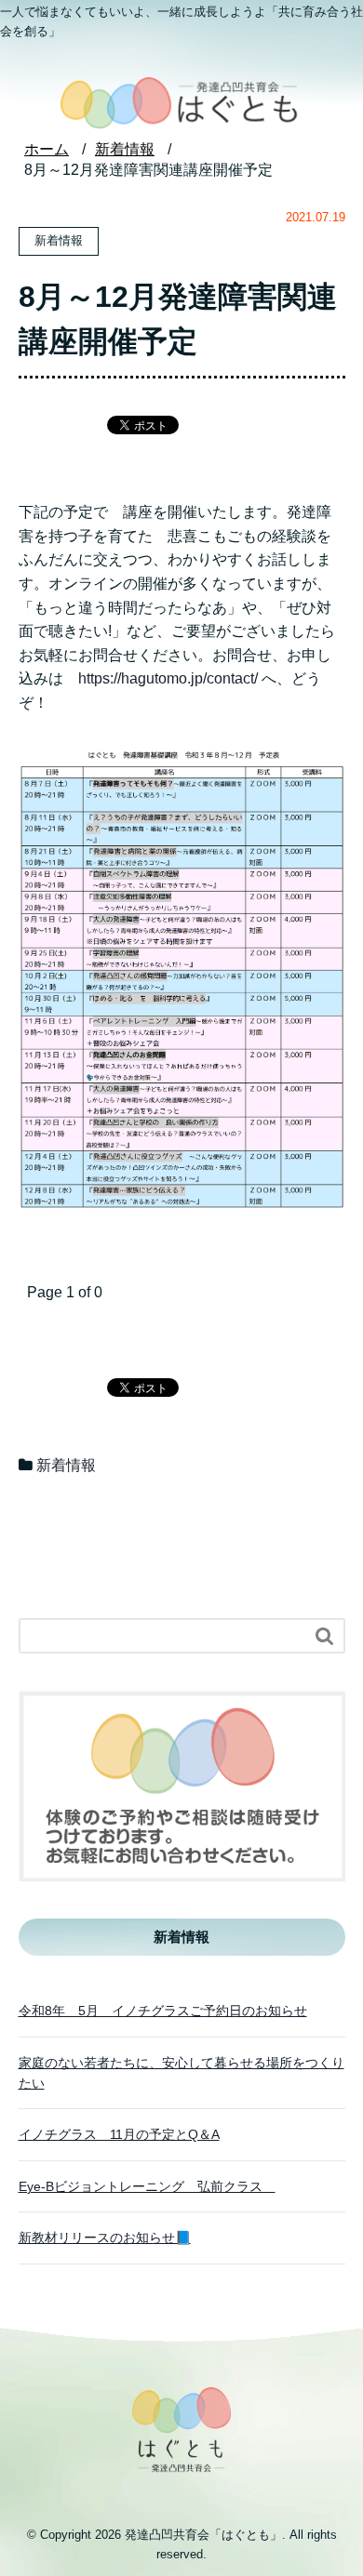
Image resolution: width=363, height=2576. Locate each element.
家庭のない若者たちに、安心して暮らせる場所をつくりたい (181, 2073)
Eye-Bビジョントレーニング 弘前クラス (147, 2186)
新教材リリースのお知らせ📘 (105, 2237)
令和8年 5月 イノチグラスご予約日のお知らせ (163, 2011)
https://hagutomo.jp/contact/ (168, 678)
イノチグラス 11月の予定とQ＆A (119, 2134)
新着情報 (66, 1465)
